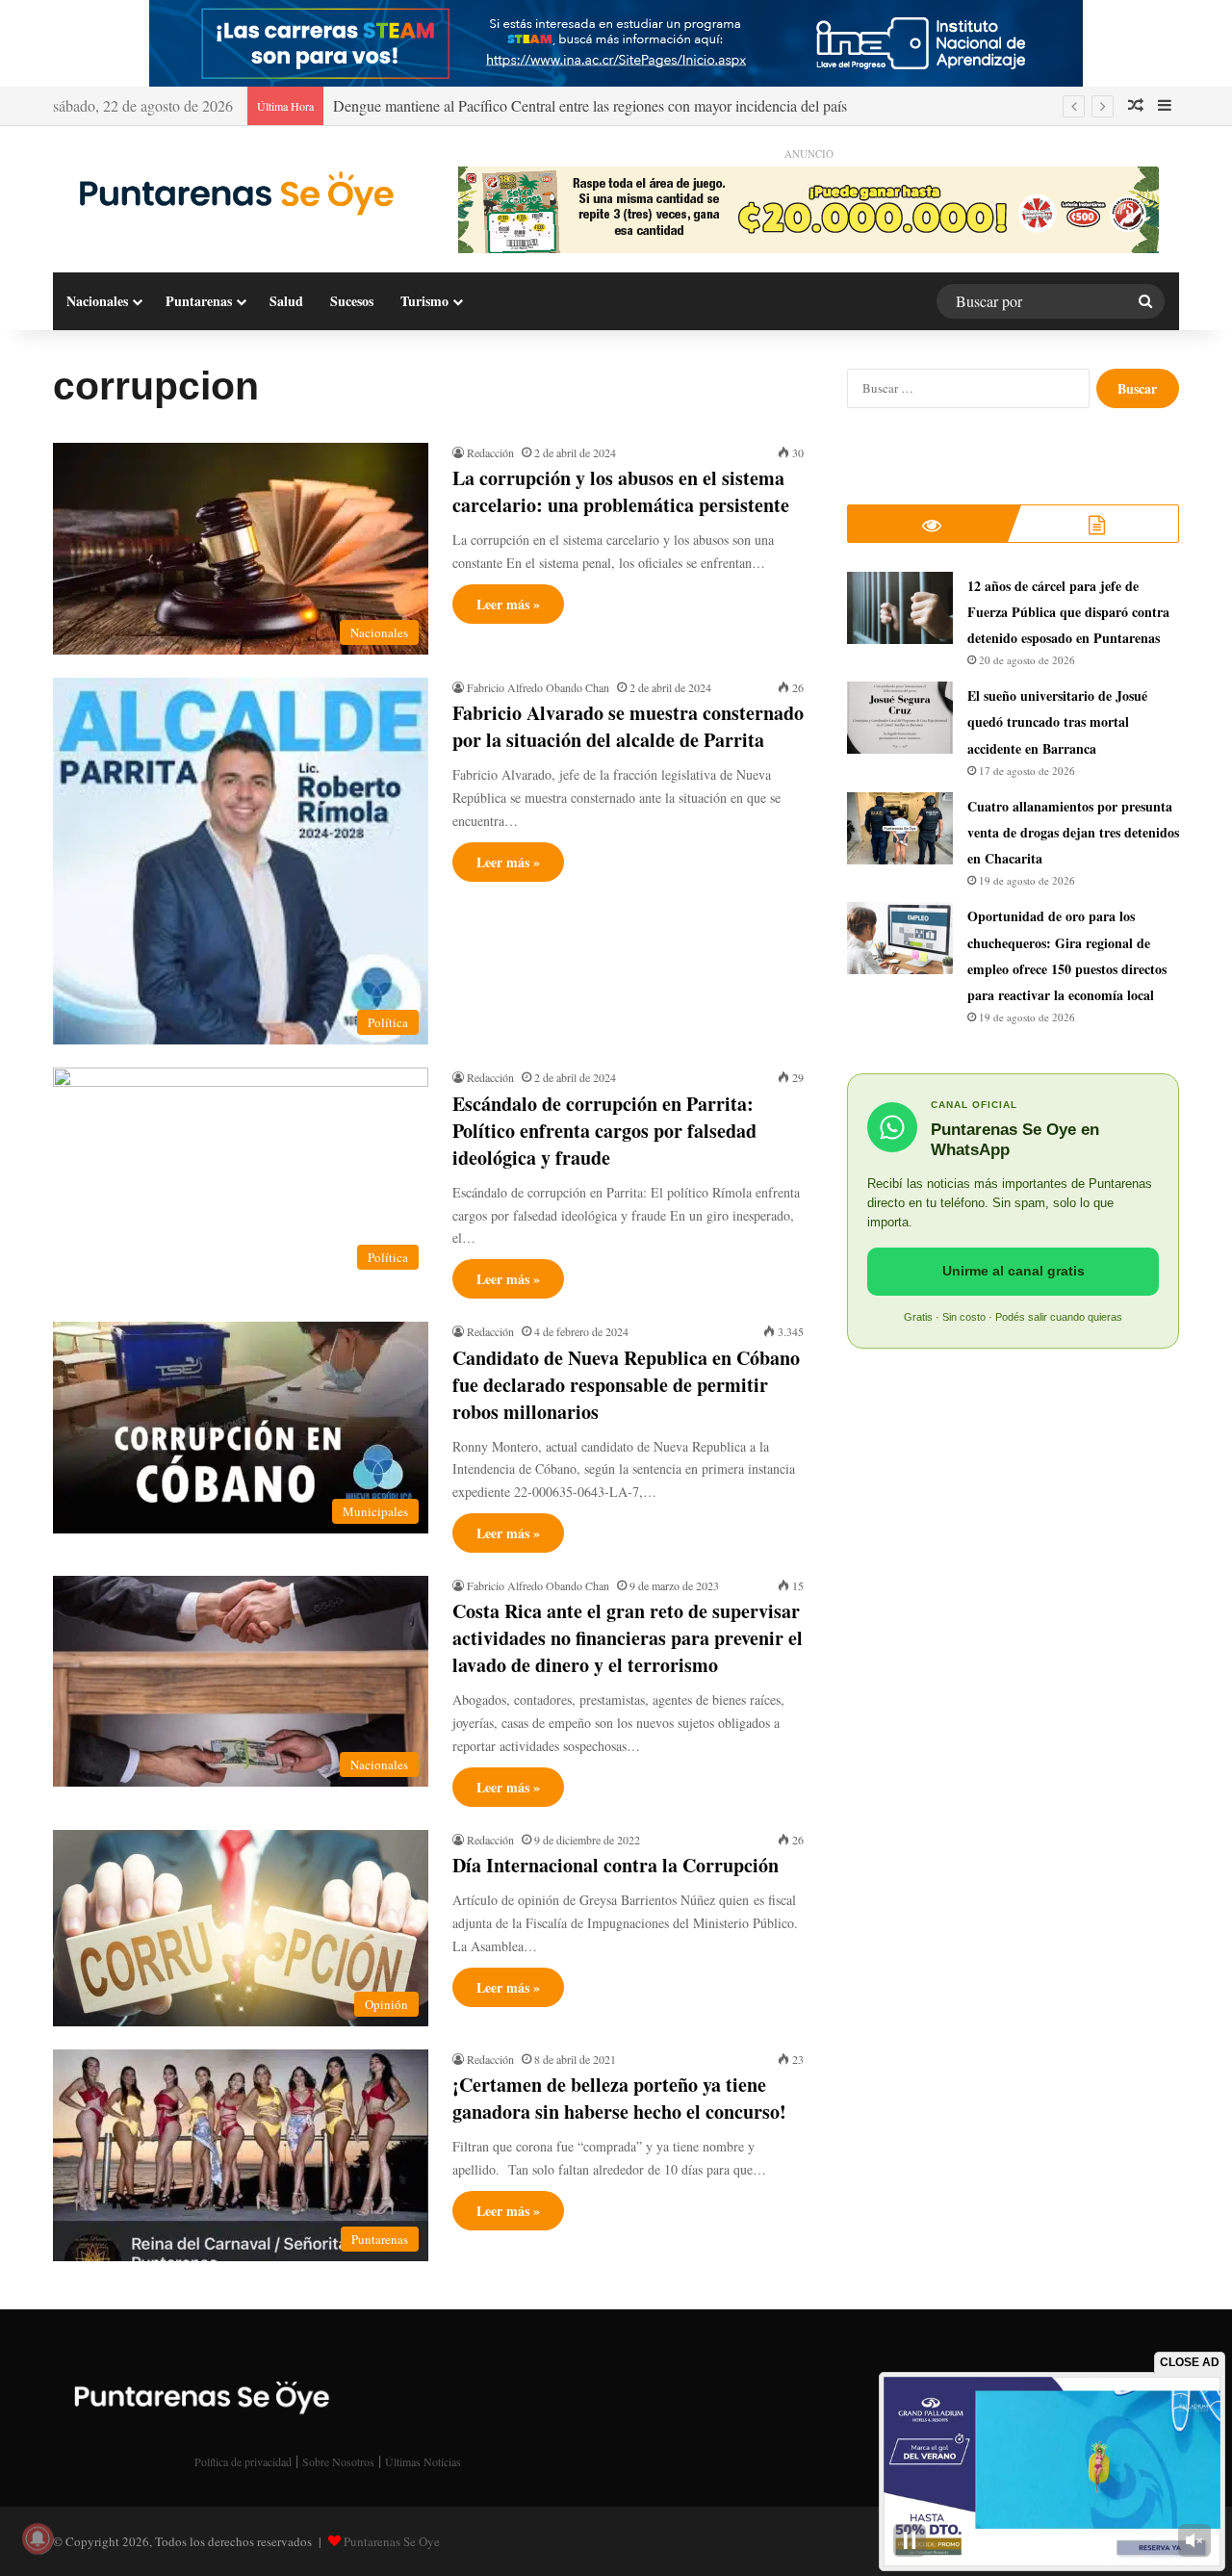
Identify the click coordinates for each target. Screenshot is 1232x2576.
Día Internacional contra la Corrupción (616, 1865)
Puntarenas (199, 301)
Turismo (424, 301)
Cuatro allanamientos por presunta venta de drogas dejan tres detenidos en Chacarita (1073, 832)
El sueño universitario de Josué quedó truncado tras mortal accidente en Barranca (1057, 721)
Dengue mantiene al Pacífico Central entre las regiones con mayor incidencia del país (590, 105)
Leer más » (508, 604)
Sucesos (352, 301)
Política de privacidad (243, 2461)
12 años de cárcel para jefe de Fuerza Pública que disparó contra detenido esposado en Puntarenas (1068, 612)
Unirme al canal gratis (1014, 1271)
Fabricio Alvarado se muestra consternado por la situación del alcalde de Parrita (628, 726)
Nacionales (97, 301)
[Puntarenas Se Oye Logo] (231, 192)
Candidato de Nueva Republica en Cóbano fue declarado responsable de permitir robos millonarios (626, 1385)
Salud (286, 301)
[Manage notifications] (38, 2538)
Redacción (490, 452)
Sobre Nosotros (338, 2461)
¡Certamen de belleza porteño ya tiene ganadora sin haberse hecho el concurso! (619, 2098)
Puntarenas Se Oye (392, 2541)
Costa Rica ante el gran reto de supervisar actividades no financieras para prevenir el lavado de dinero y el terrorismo (628, 1638)
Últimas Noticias (423, 2461)
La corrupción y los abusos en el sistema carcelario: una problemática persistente (621, 491)
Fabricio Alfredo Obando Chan (538, 687)
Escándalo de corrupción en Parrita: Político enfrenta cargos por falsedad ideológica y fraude (604, 1131)
